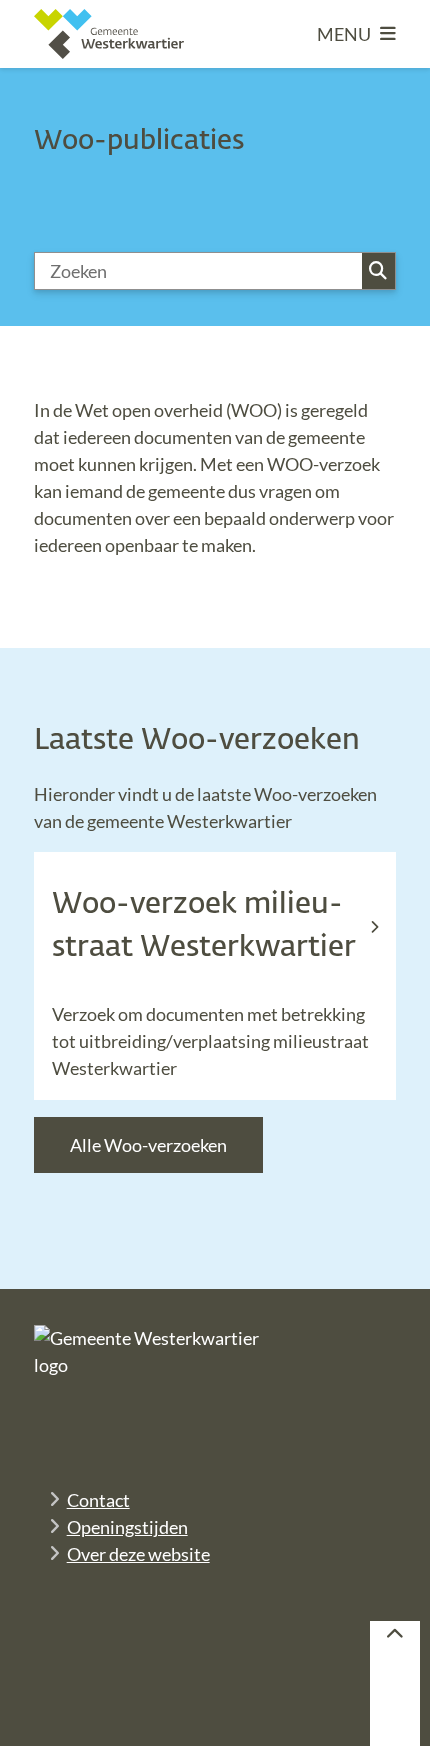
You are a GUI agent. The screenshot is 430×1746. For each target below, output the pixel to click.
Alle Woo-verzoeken (148, 1145)
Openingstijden (127, 1527)
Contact (98, 1500)
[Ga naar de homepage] (109, 34)
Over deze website (138, 1554)
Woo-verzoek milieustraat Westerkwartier (204, 926)
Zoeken (378, 271)
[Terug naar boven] (395, 1683)
